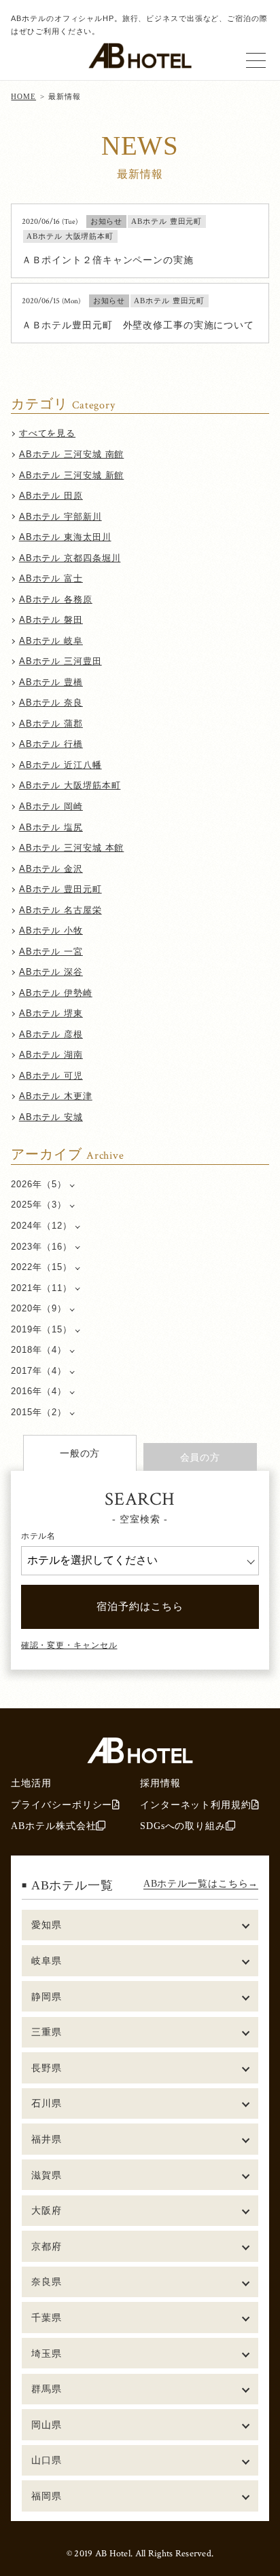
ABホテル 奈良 (51, 703)
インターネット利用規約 (196, 1805)
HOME (23, 96)
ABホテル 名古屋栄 (60, 910)
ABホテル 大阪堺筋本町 (70, 785)
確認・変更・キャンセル (69, 1645)
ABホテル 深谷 (51, 972)
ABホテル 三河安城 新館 (72, 475)
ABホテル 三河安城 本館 (72, 848)
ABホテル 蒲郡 (51, 724)
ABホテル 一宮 (51, 951)
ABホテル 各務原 (56, 599)
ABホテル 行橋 (51, 744)
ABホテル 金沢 (51, 869)
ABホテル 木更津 (56, 1096)
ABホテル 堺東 (51, 1013)
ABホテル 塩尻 (51, 827)
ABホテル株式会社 (53, 1826)
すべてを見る (47, 433)
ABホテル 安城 (51, 1117)
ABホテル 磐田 (51, 620)
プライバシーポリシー (62, 1805)
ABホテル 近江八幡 (60, 765)
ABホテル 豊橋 (51, 682)
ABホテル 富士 (51, 578)
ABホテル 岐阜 (51, 641)
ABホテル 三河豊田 (60, 661)
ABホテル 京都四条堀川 (70, 558)
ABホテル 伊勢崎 (56, 993)
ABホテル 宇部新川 (60, 517)
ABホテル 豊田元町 (60, 889)
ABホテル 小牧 (51, 930)
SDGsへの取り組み (183, 1826)
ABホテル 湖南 (51, 1055)
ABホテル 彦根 (51, 1034)
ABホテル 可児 (51, 1076)
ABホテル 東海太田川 (65, 537)
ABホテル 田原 (51, 496)
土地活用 (31, 1783)
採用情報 (160, 1783)
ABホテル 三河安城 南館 (72, 454)
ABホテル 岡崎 (51, 806)
